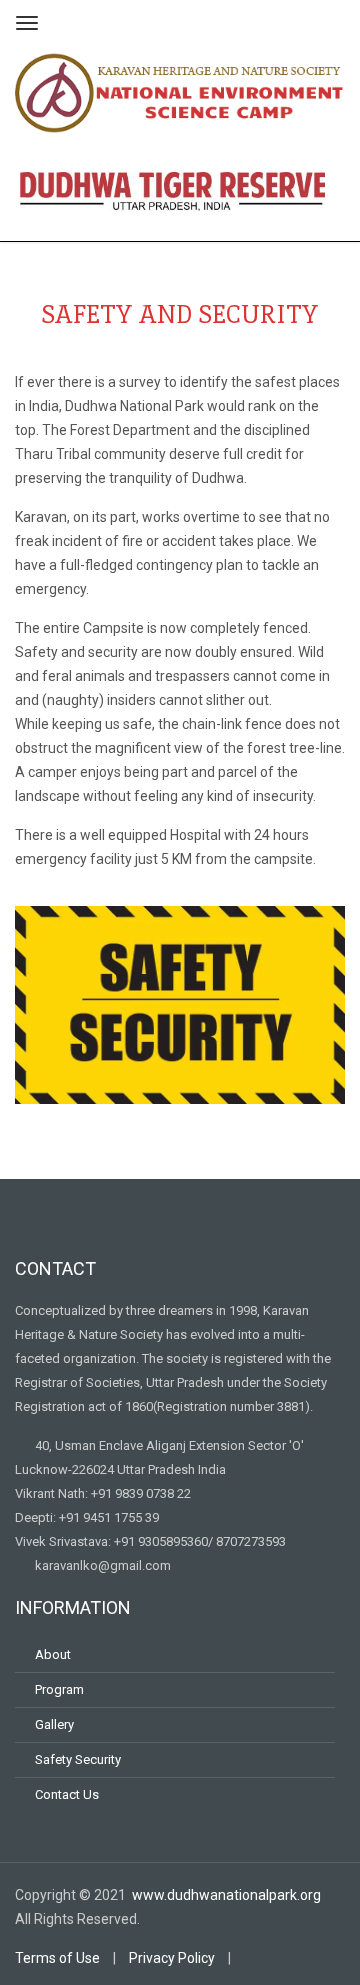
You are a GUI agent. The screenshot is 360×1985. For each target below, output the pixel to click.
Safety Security (78, 1759)
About (53, 1654)
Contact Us (67, 1794)
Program (59, 1689)
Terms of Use (57, 1958)
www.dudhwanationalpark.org (228, 1895)
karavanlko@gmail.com (103, 1565)
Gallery (54, 1724)
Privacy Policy (172, 1958)
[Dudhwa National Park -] (180, 90)
